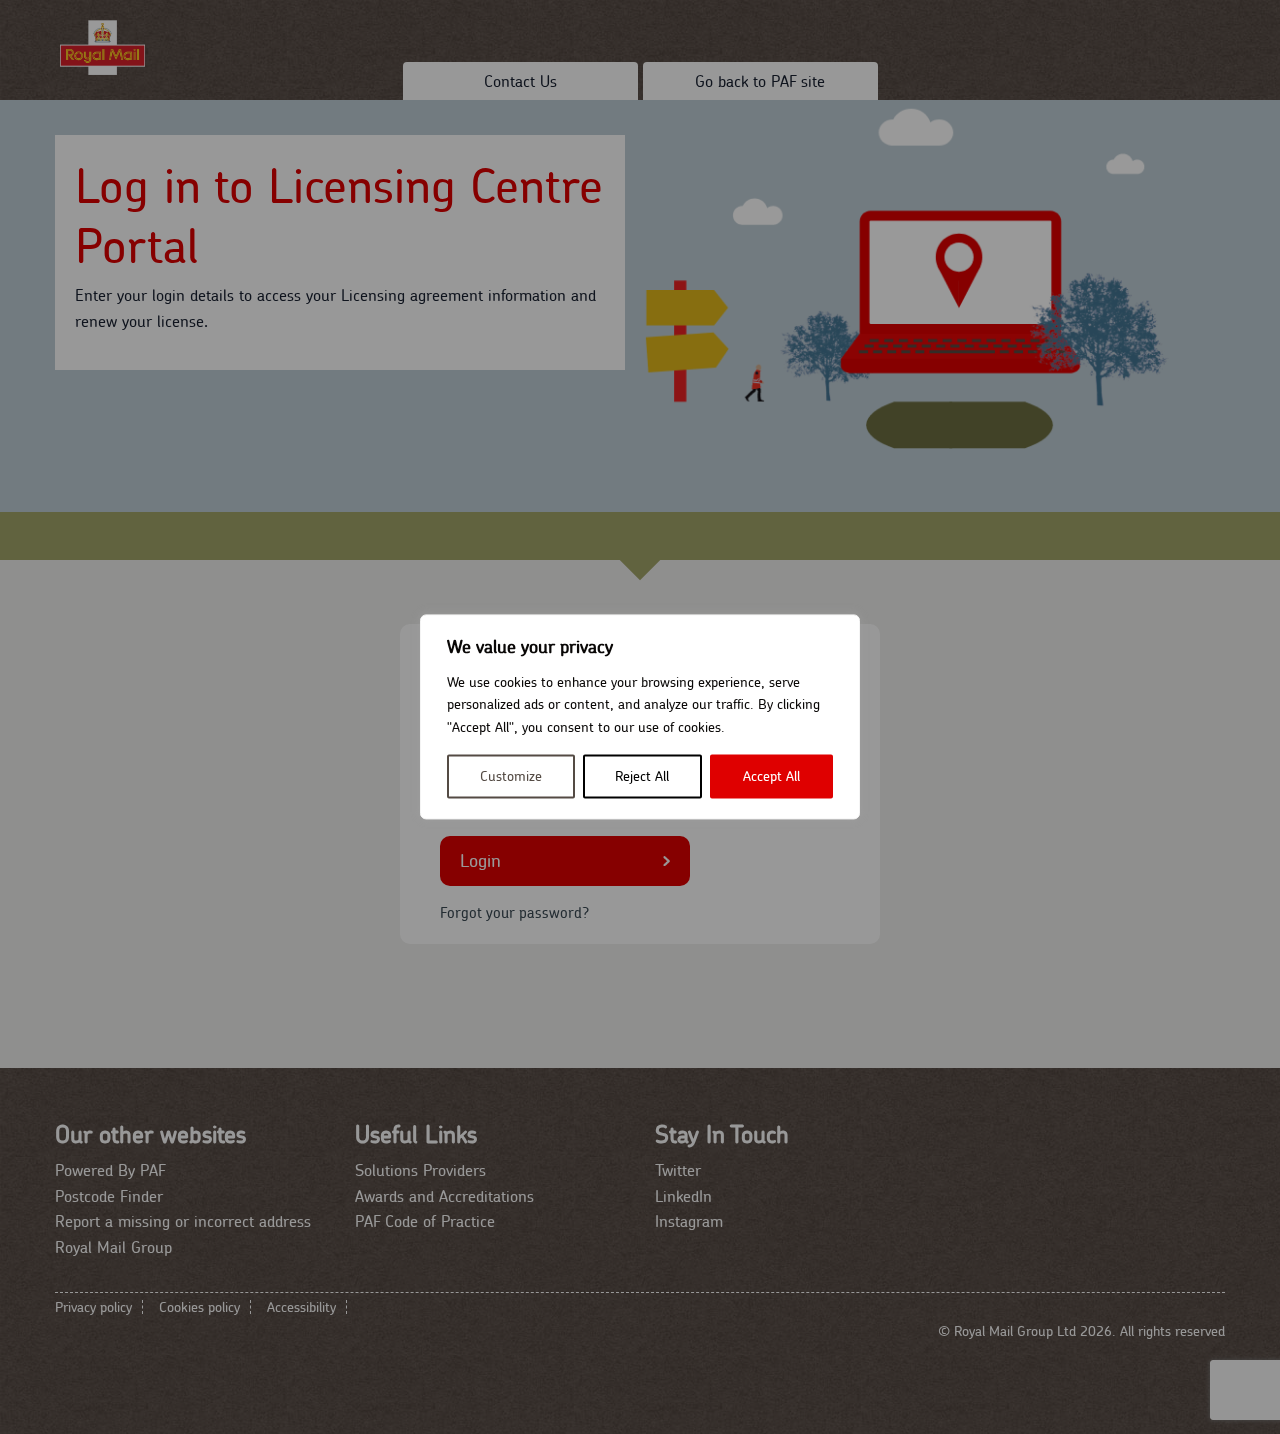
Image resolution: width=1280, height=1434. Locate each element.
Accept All (771, 777)
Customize (511, 777)
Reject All (642, 777)
